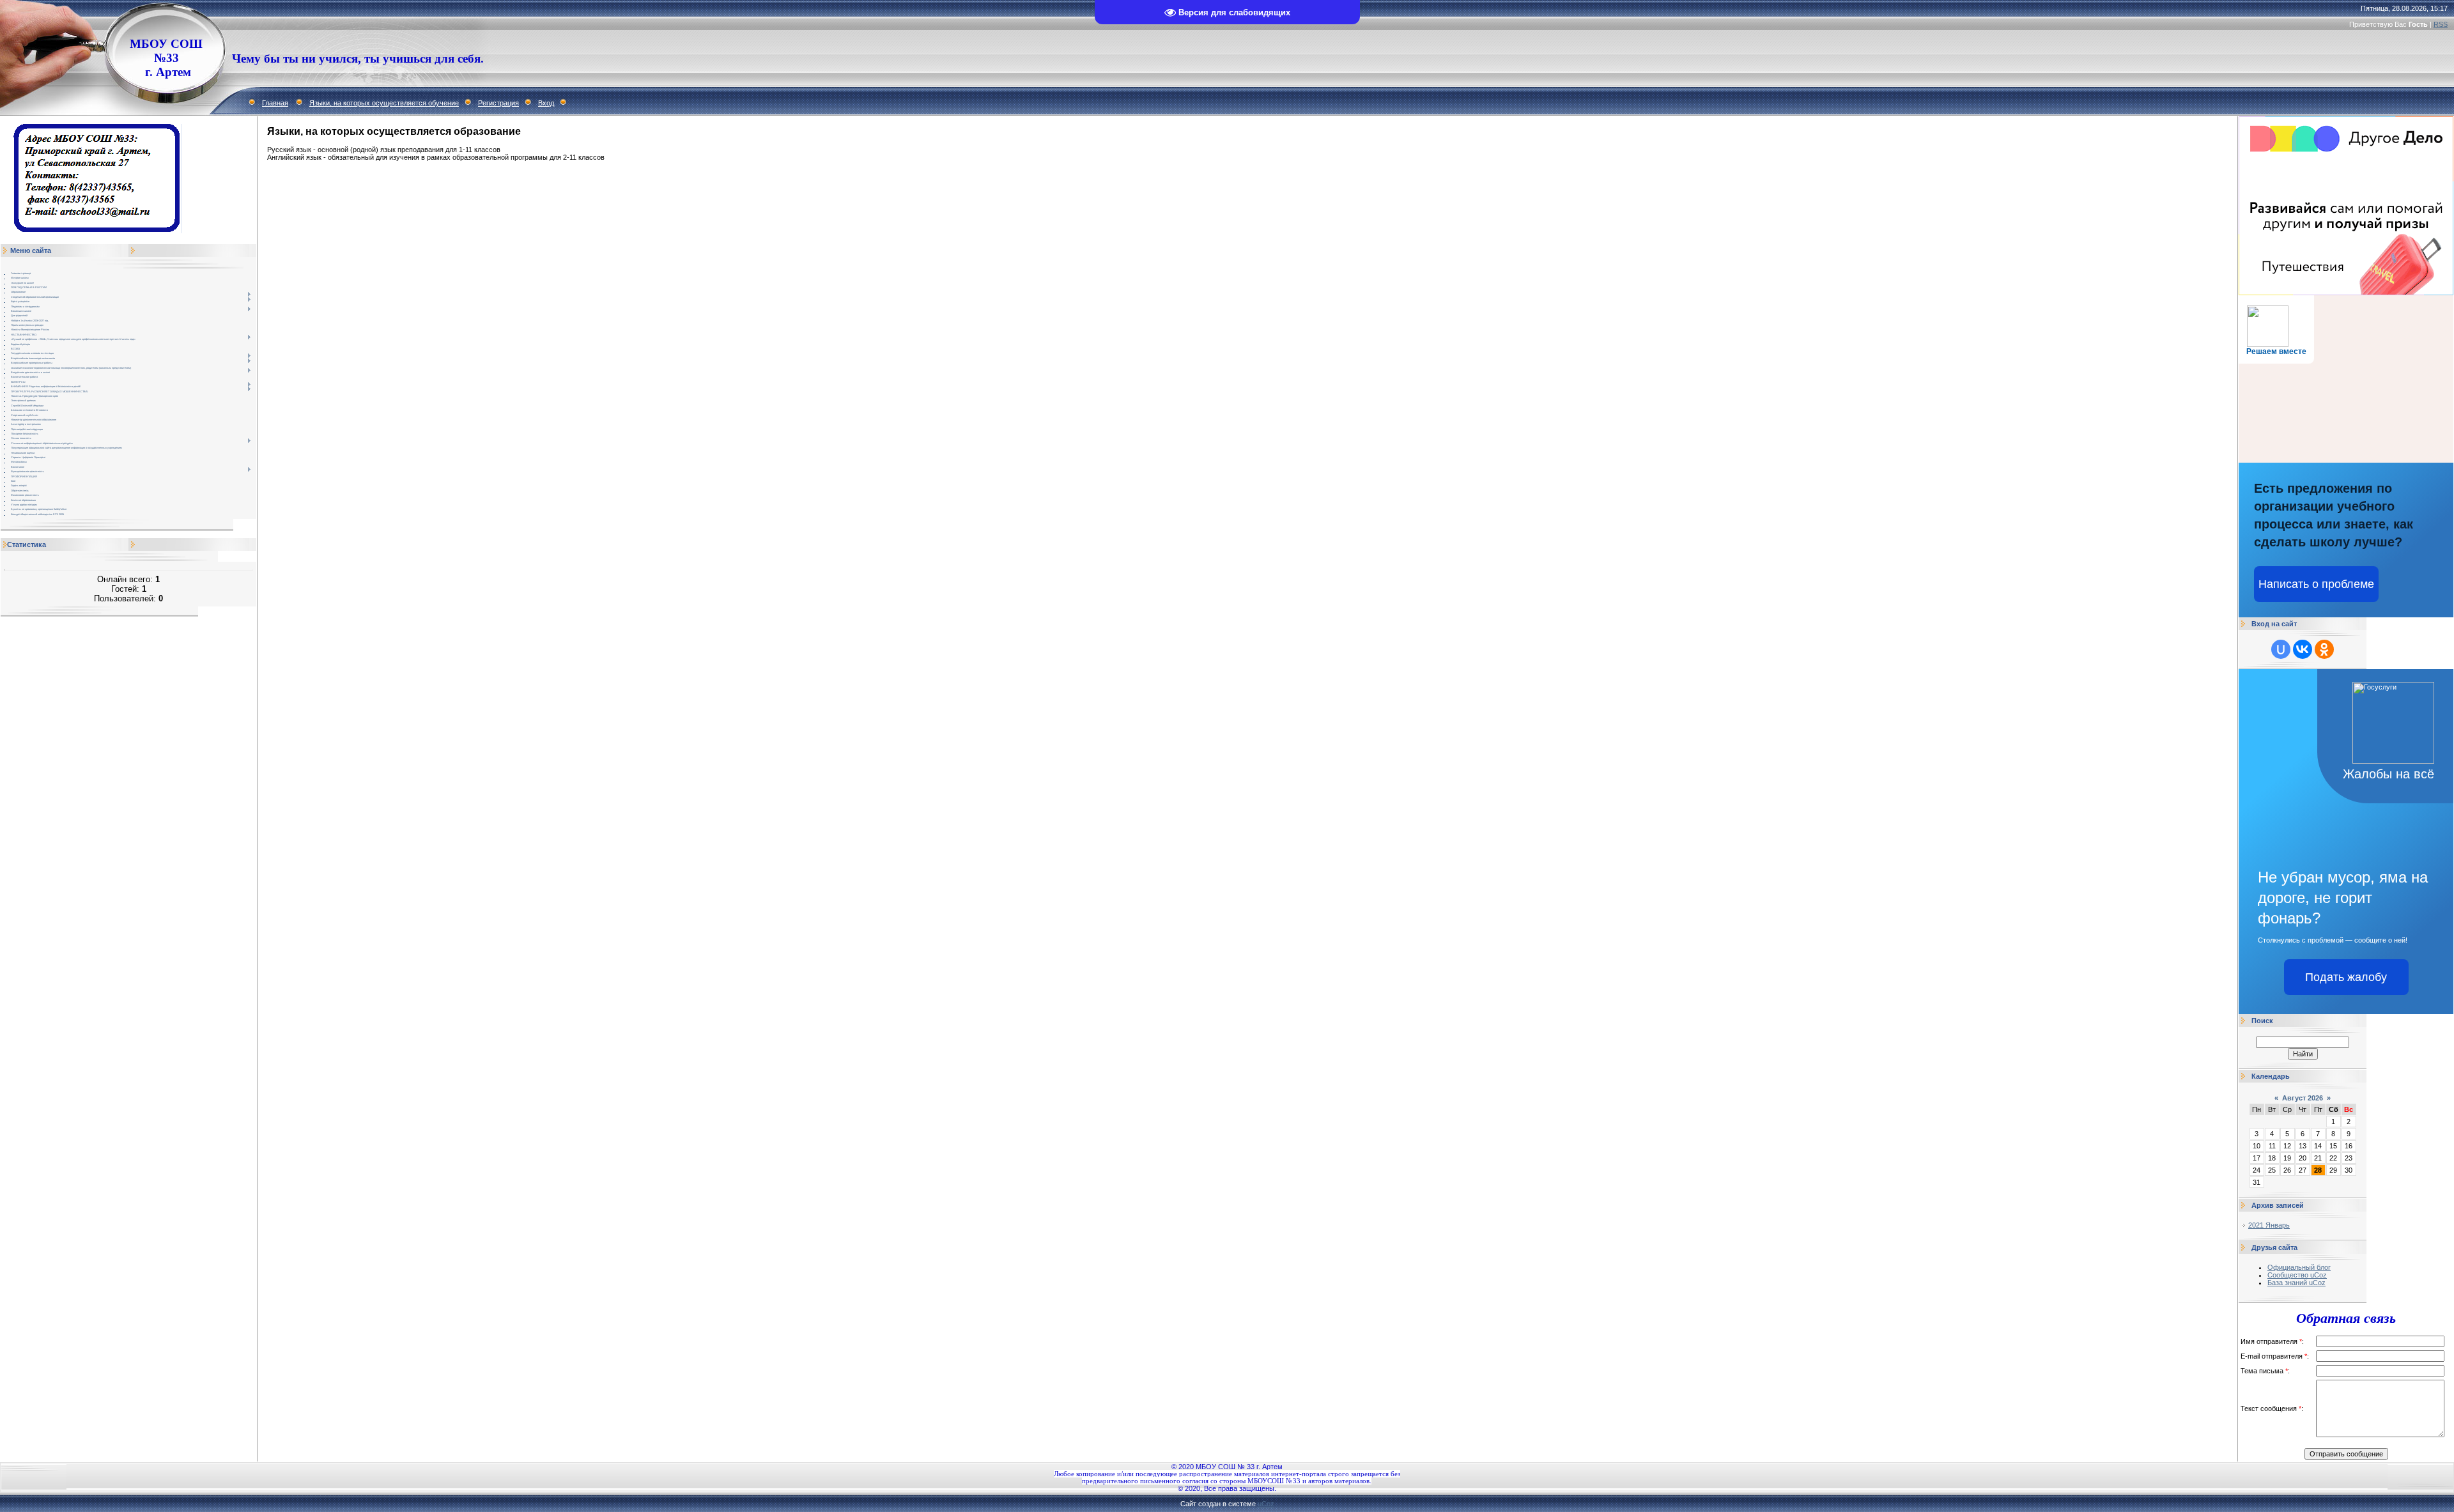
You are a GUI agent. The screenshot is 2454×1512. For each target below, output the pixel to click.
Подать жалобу (2346, 977)
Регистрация (498, 103)
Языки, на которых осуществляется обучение (384, 103)
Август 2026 (2303, 1098)
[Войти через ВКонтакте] (2303, 649)
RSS (2441, 24)
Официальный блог (2299, 1267)
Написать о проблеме (2316, 584)
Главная (275, 103)
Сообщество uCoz (2297, 1275)
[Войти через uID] (2281, 649)
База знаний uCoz (2296, 1283)
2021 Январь (2269, 1225)
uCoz (1266, 1504)
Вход (546, 103)
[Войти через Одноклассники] (2324, 649)
